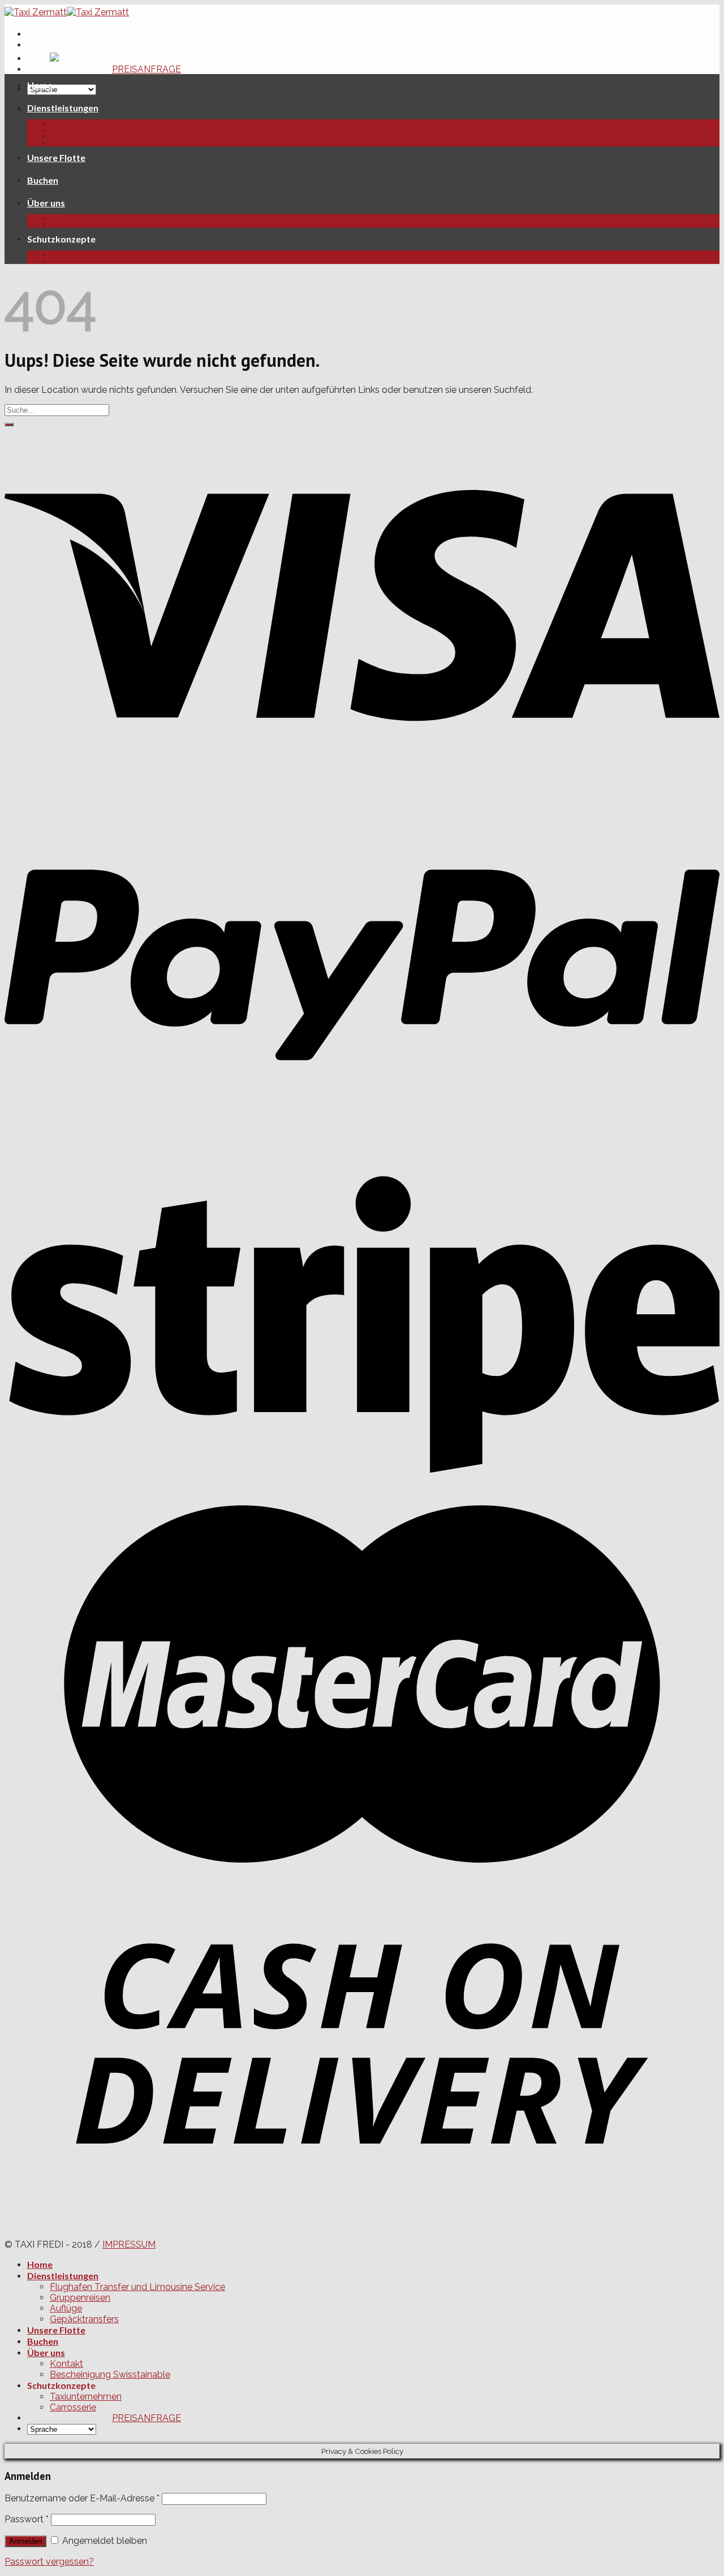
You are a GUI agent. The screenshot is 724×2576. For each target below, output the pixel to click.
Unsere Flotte (56, 157)
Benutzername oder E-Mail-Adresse (82, 2498)
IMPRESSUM (129, 2244)
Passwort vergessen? (49, 2562)
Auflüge (61, 136)
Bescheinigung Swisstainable (92, 224)
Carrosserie (66, 261)
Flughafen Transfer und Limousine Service (112, 123)
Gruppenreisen (71, 129)
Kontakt (61, 218)
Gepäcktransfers (73, 143)
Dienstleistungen (63, 108)
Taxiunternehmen (76, 254)
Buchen (43, 180)
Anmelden (25, 2541)
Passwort (27, 2519)
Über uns (46, 203)
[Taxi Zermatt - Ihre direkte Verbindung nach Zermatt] (67, 12)
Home (40, 85)
